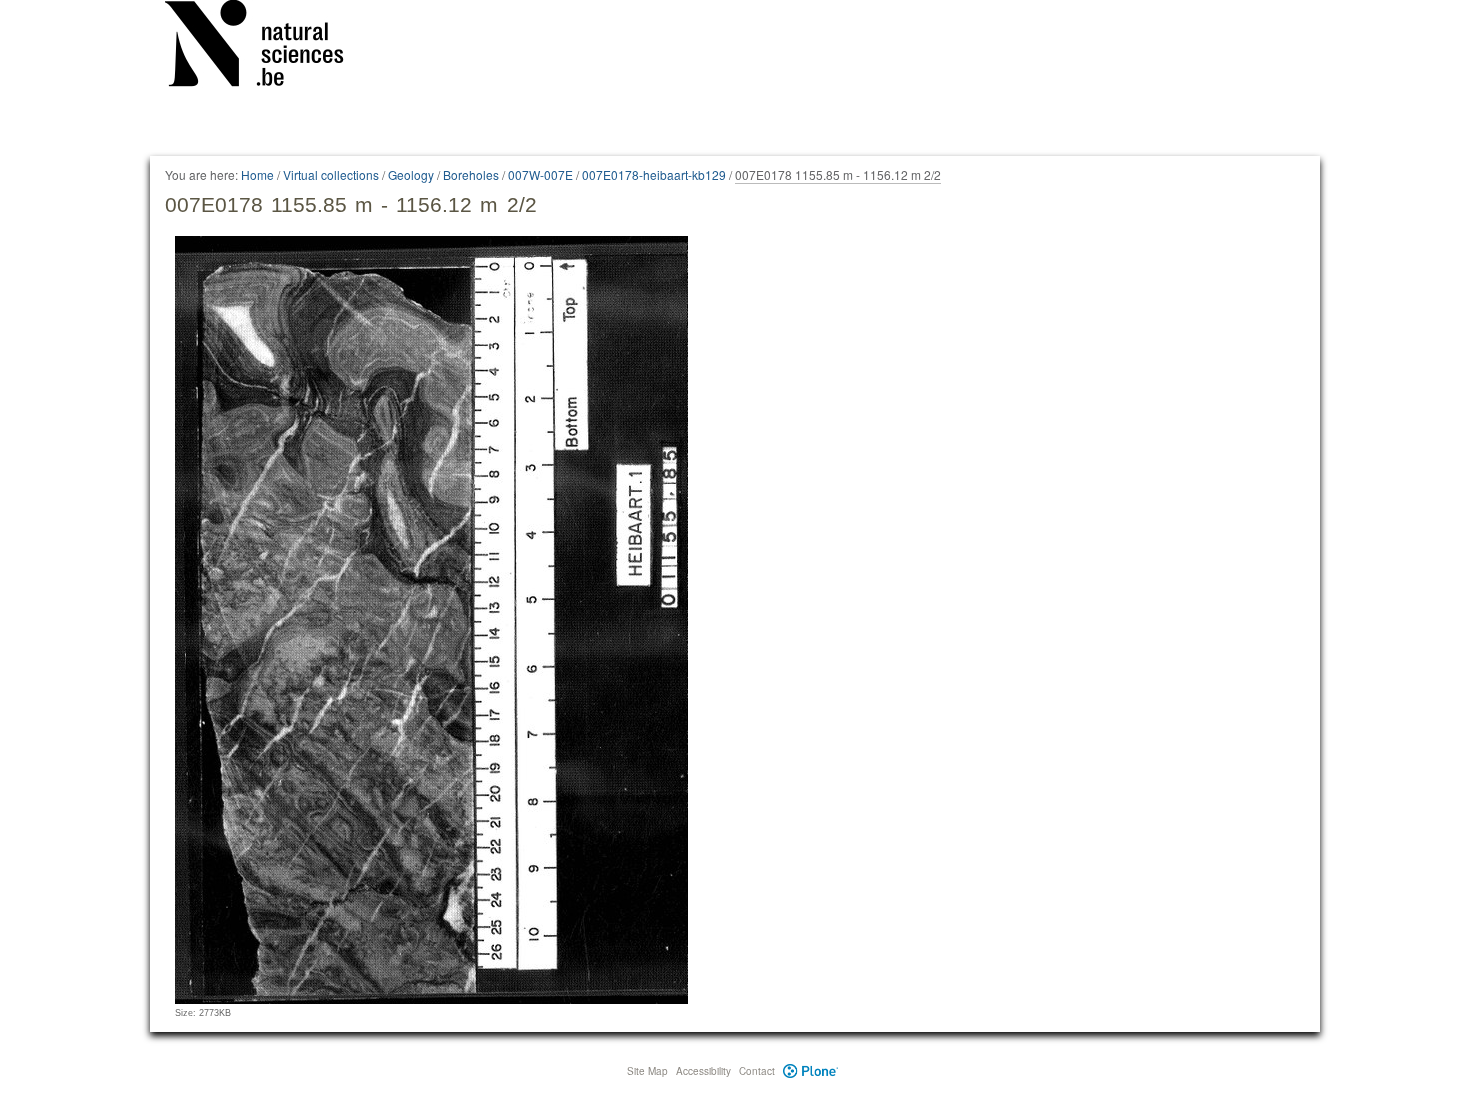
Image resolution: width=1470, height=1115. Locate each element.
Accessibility (703, 1071)
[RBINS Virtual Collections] (267, 47)
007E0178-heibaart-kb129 (654, 174)
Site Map (647, 1071)
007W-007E (540, 174)
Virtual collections (331, 174)
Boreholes (471, 174)
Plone (810, 1071)
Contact (757, 1071)
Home (257, 174)
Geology (411, 174)
